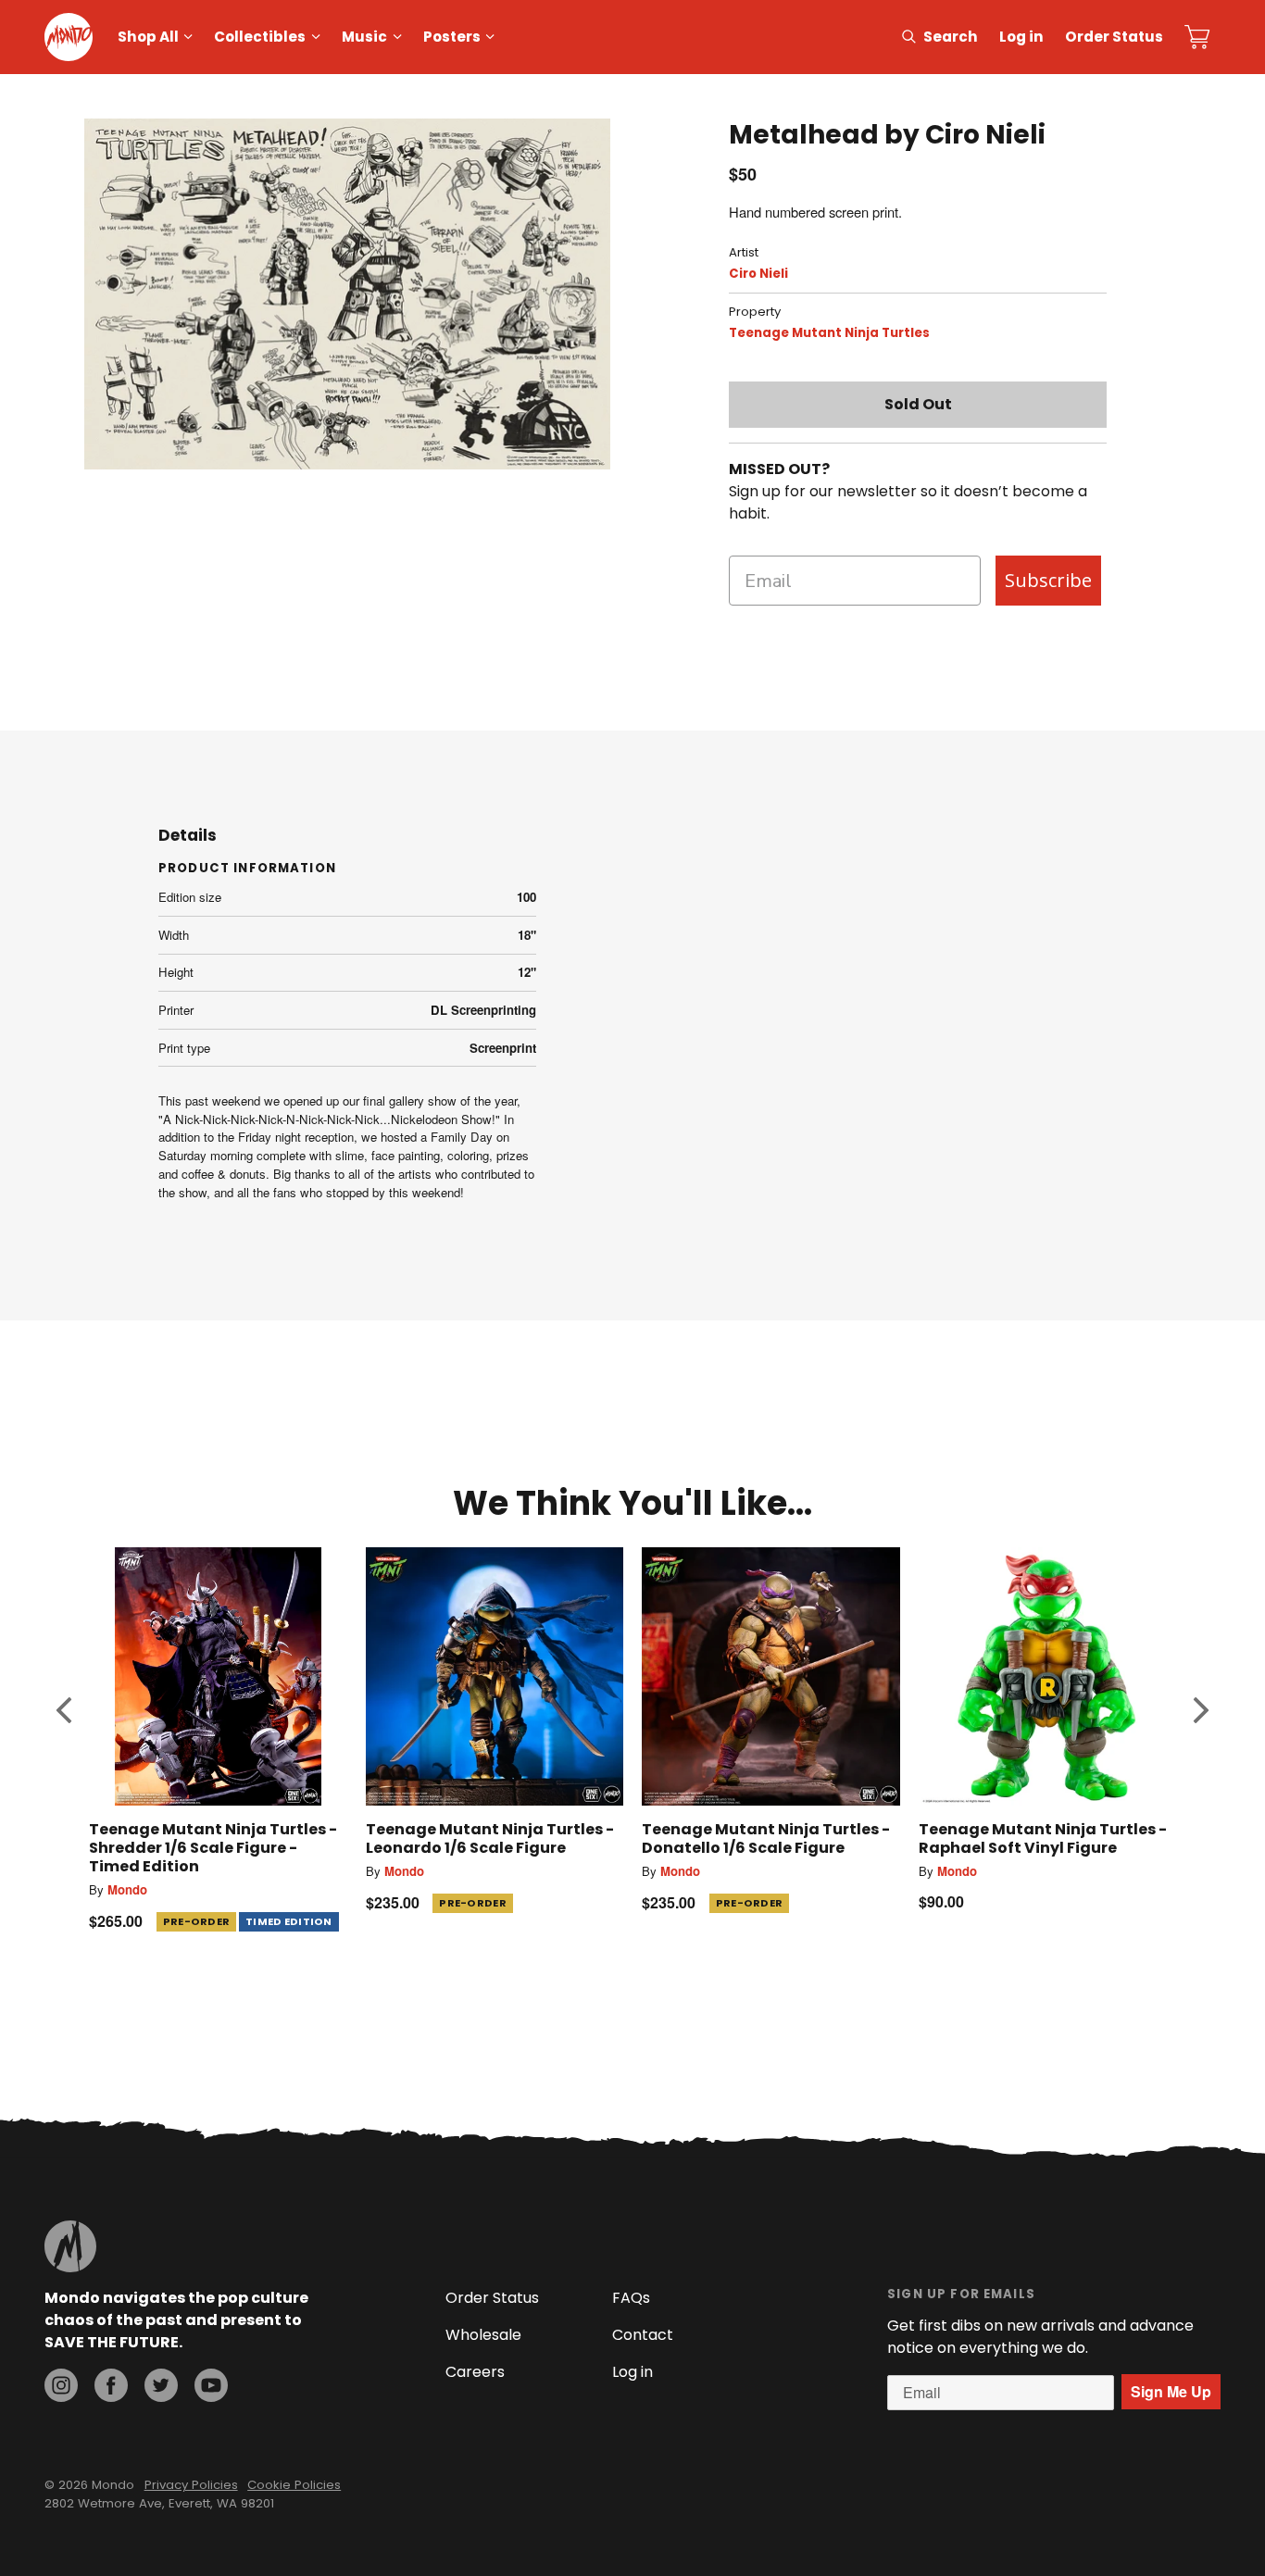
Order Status (1114, 37)
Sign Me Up (1171, 2391)
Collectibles (260, 37)
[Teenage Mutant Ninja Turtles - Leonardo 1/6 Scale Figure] (495, 1676)
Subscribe (1048, 580)
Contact (643, 2335)
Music (364, 37)
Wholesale (483, 2335)
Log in (1021, 37)
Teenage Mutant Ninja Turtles (829, 333)
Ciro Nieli (758, 274)
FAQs (631, 2298)
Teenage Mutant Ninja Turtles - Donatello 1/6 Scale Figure (766, 1838)
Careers (475, 2372)
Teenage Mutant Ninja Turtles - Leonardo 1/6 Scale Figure (490, 1838)
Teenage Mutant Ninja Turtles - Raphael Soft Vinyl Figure (1043, 1838)
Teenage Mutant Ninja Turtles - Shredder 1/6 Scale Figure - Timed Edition (213, 1848)
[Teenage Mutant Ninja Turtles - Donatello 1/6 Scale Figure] (771, 1676)
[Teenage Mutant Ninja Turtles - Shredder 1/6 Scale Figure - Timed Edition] (218, 1676)
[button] (64, 1710)
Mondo (127, 1889)
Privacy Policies (191, 2485)
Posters (452, 37)
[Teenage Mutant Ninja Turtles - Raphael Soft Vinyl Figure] (1048, 1676)
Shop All (148, 37)
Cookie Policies (294, 2485)
